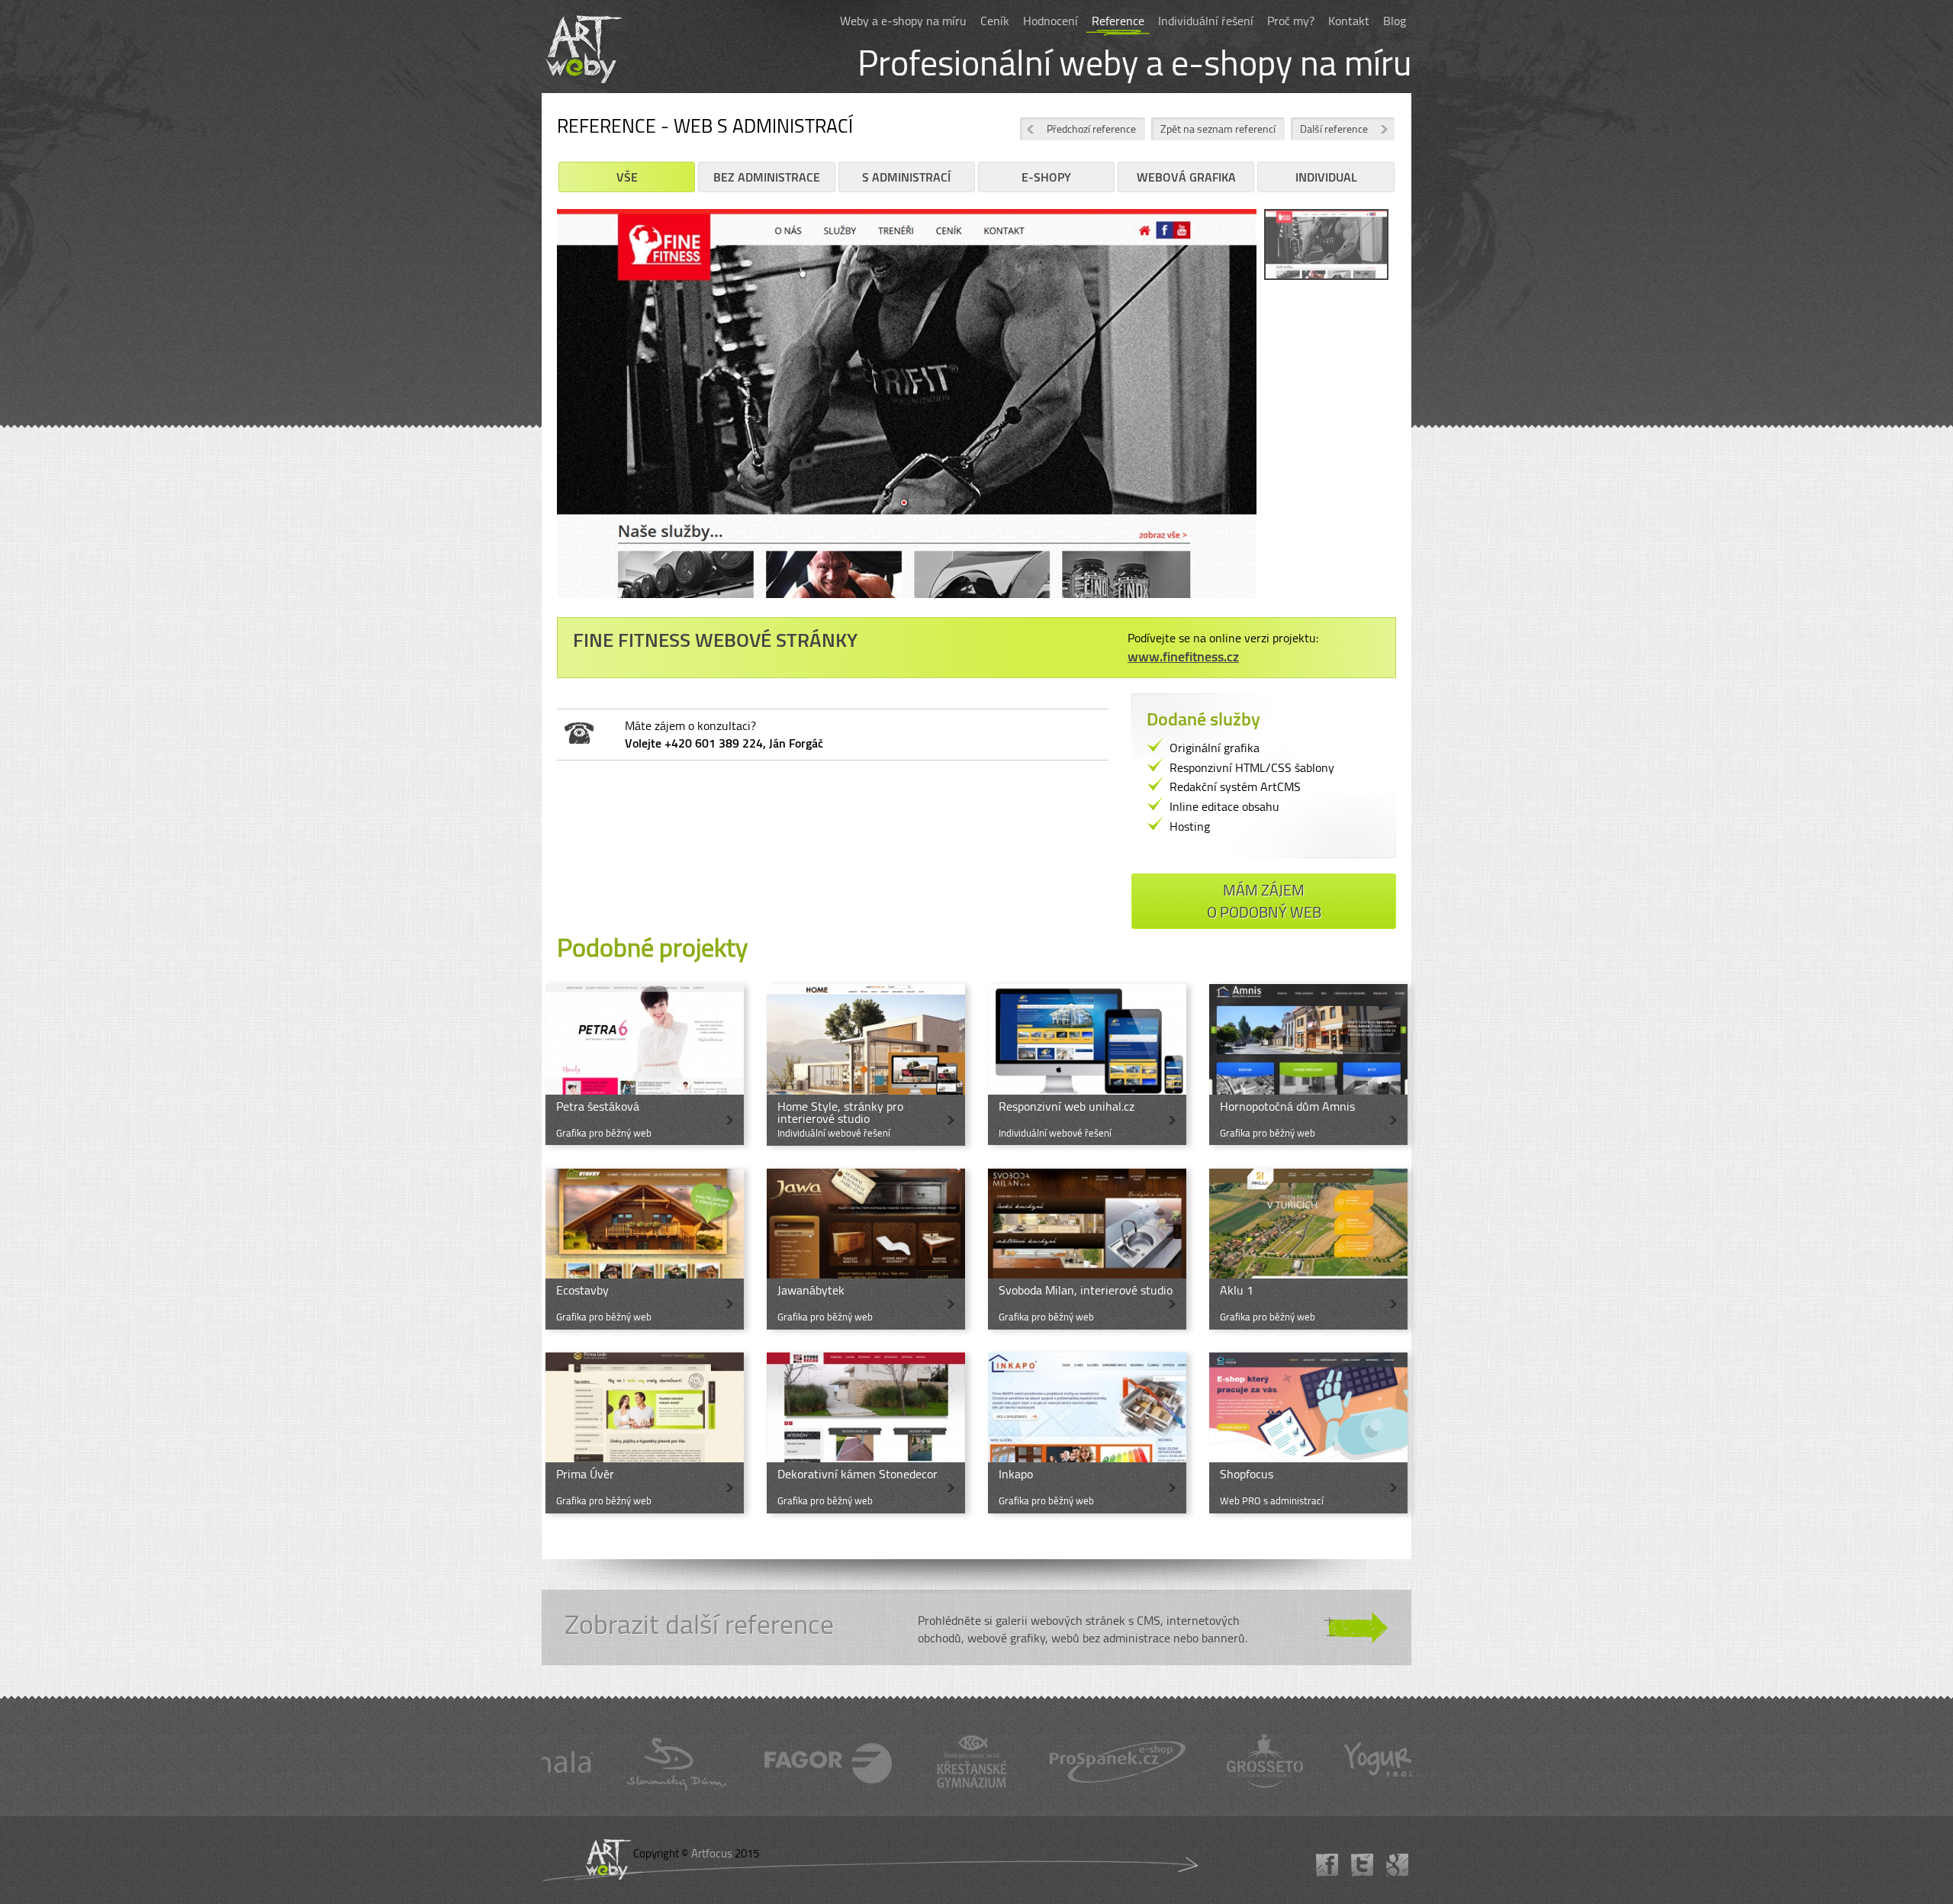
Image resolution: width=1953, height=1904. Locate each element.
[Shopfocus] (1308, 1433)
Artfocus (712, 1853)
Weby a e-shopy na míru (903, 21)
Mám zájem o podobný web (1264, 901)
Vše (627, 177)
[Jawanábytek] (866, 1249)
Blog (1395, 21)
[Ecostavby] (645, 1249)
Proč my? (1291, 21)
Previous (534, 415)
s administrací (906, 177)
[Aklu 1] (1308, 1249)
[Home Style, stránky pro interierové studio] (866, 1065)
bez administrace (767, 177)
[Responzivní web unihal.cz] (1087, 1065)
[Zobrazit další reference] (976, 1628)
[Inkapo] (1087, 1433)
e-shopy (1046, 177)
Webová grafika (1186, 177)
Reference (1118, 21)
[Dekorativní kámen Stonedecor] (866, 1433)
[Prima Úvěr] (645, 1433)
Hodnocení (1051, 21)
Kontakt (1349, 21)
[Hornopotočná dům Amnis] (1308, 1065)
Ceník (995, 21)
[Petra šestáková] (645, 1065)
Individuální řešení (1206, 21)
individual (1326, 177)
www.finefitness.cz (1183, 656)
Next (1279, 415)
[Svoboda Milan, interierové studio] (1087, 1249)
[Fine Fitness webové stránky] (907, 409)
